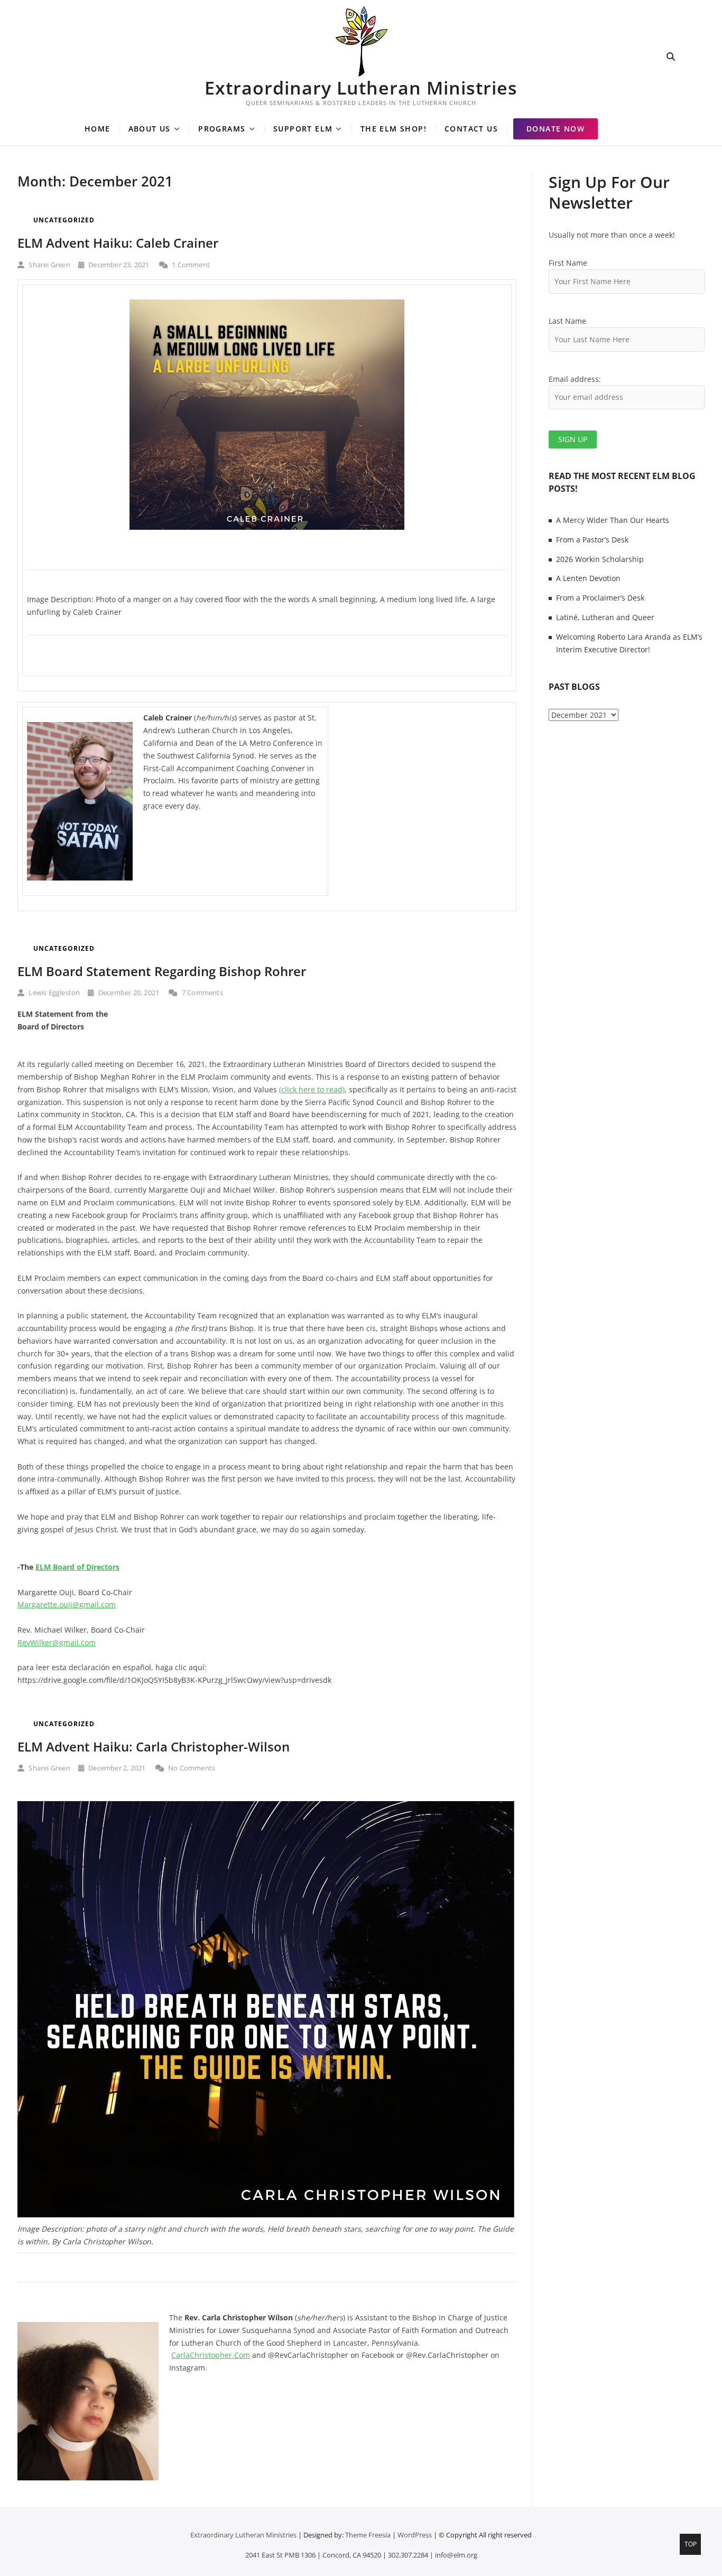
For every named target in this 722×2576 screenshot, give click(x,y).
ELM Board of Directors (77, 1567)
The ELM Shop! (394, 129)
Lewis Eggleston (53, 992)
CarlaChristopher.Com (211, 2355)
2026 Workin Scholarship (600, 559)
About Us (150, 129)
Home (98, 129)
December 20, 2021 (128, 992)
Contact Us (471, 129)
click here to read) (313, 1089)
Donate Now (556, 129)
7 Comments (201, 992)
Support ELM (303, 129)
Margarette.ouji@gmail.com (67, 1604)
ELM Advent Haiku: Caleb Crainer (118, 243)
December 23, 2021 (118, 265)
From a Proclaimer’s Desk (600, 598)
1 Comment (190, 265)
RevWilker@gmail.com (57, 1642)
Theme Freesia (368, 2535)
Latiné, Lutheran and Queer (605, 617)
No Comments (191, 1768)
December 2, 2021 (116, 1768)
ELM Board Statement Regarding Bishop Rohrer (162, 971)
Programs (222, 129)
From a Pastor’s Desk (592, 540)
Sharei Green (49, 265)
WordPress (415, 2535)
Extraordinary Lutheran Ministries (361, 88)
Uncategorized (64, 220)
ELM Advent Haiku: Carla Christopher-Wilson (154, 1746)
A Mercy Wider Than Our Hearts (613, 520)
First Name (568, 263)
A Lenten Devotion (588, 578)
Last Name (567, 321)
